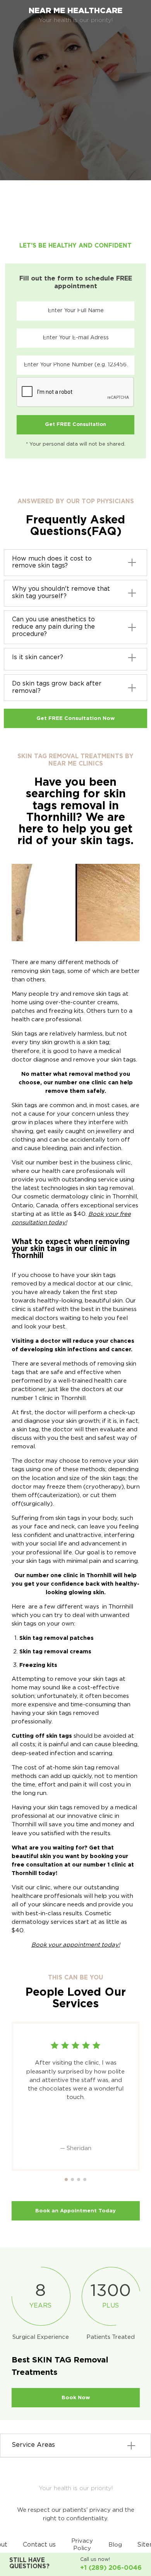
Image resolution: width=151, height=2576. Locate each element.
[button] (66, 2179)
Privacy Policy (82, 2545)
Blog (115, 2545)
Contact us (39, 2545)
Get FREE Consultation (75, 425)
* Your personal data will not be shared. (76, 444)
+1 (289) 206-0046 (111, 2568)
